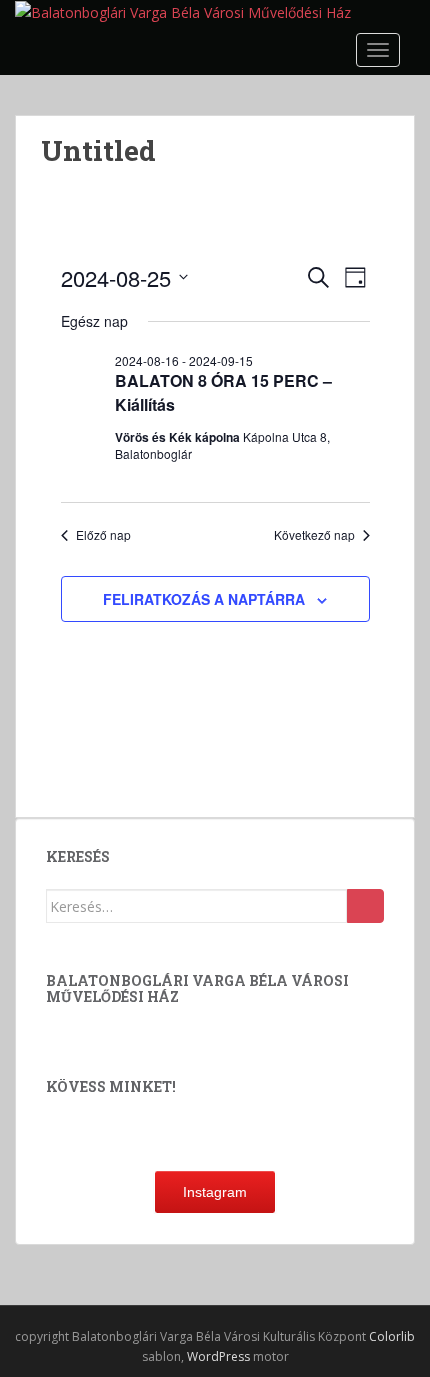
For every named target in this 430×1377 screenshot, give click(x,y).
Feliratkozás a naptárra (204, 599)
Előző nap (103, 535)
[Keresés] (365, 906)
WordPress (218, 1356)
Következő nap (314, 535)
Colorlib (392, 1336)
